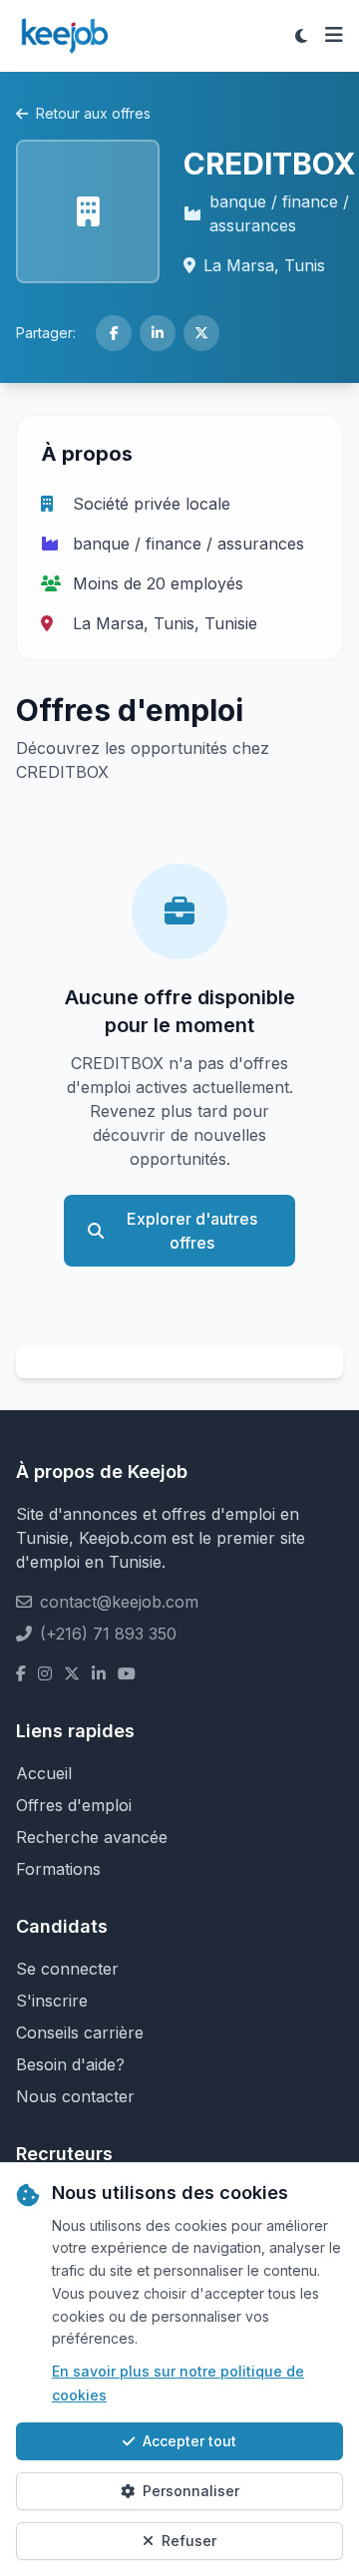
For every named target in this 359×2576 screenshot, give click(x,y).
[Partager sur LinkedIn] (158, 333)
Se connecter (67, 1969)
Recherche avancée (92, 1837)
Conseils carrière (80, 2032)
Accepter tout (189, 2441)
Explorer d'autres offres (192, 1231)
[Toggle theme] (301, 36)
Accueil (44, 1773)
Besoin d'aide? (70, 2064)
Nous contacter (75, 2096)
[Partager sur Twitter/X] (201, 333)
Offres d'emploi (74, 1805)
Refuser (189, 2541)
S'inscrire (52, 2001)
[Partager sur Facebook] (114, 333)
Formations (58, 1869)
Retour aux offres (93, 113)
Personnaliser (191, 2491)
